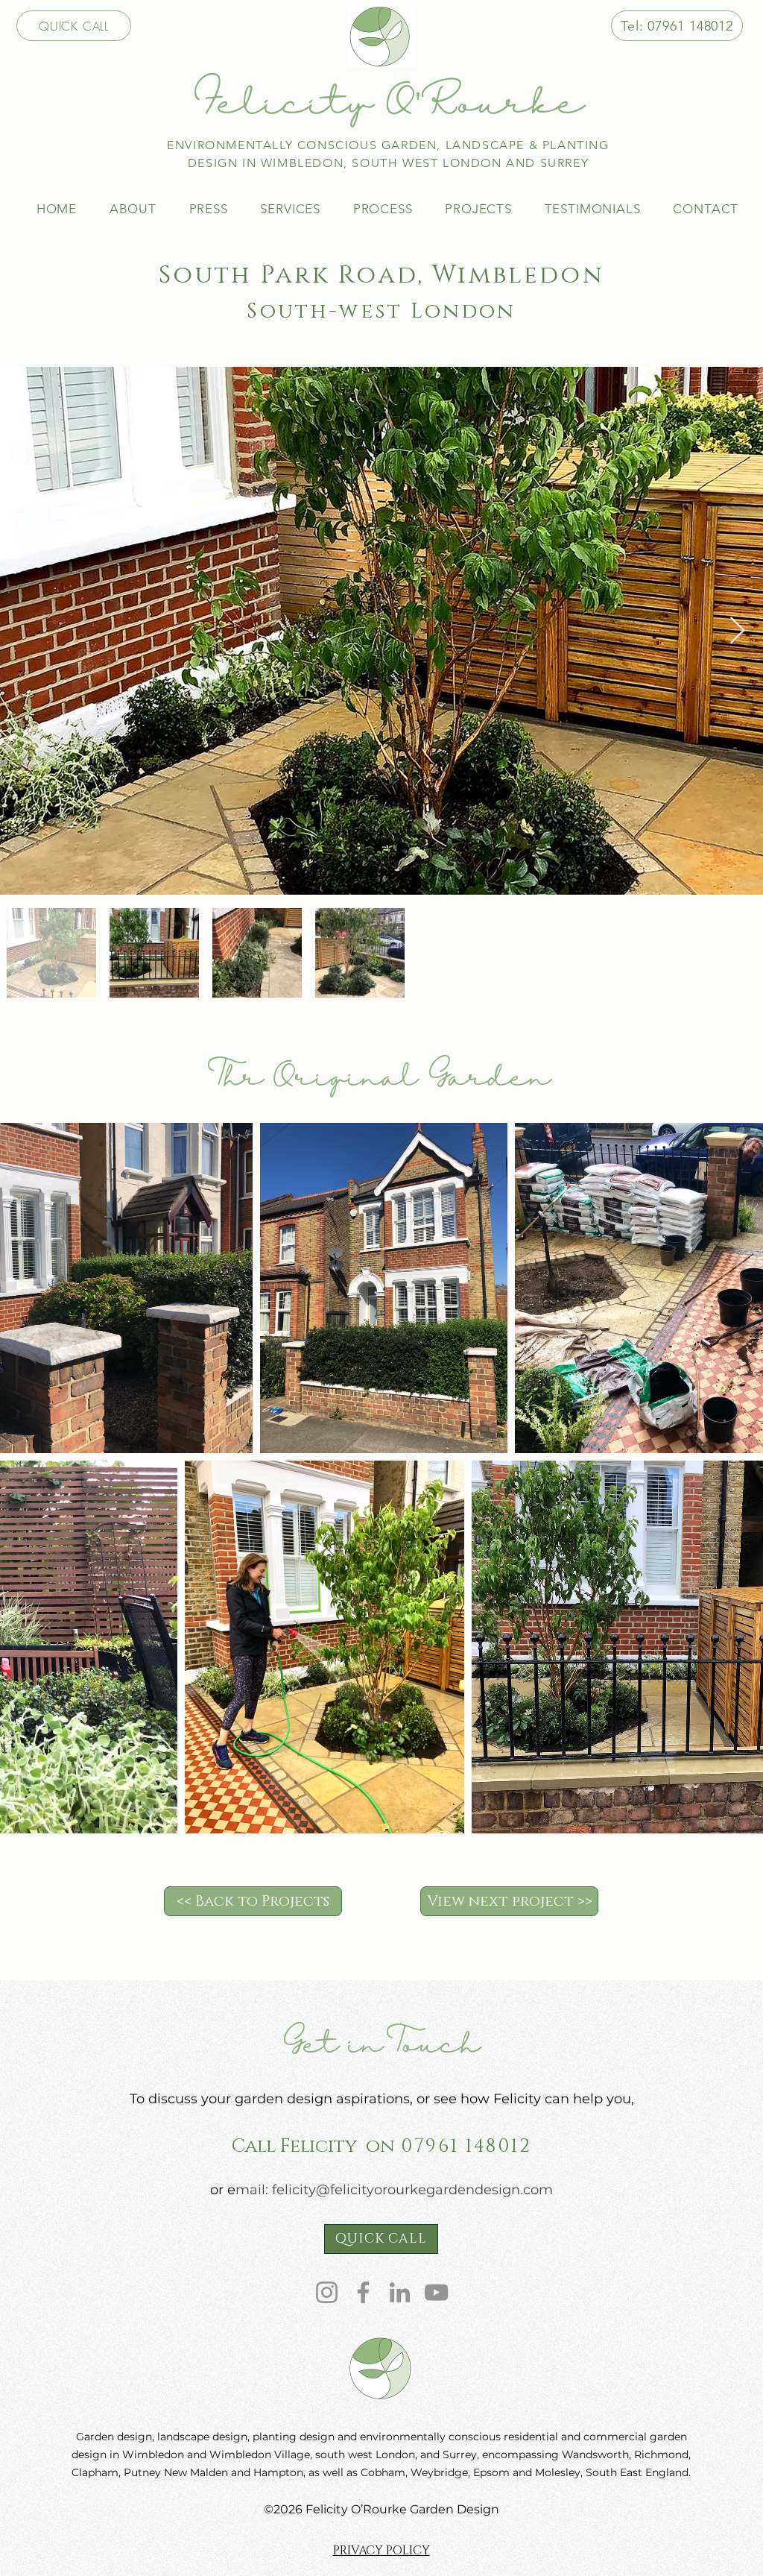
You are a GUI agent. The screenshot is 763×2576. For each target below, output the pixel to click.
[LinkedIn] (400, 2292)
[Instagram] (327, 2292)
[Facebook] (363, 2292)
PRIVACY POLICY (381, 2551)
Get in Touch (381, 2046)
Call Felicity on (313, 2146)
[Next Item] (737, 631)
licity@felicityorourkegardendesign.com (419, 2190)
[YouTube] (436, 2292)
